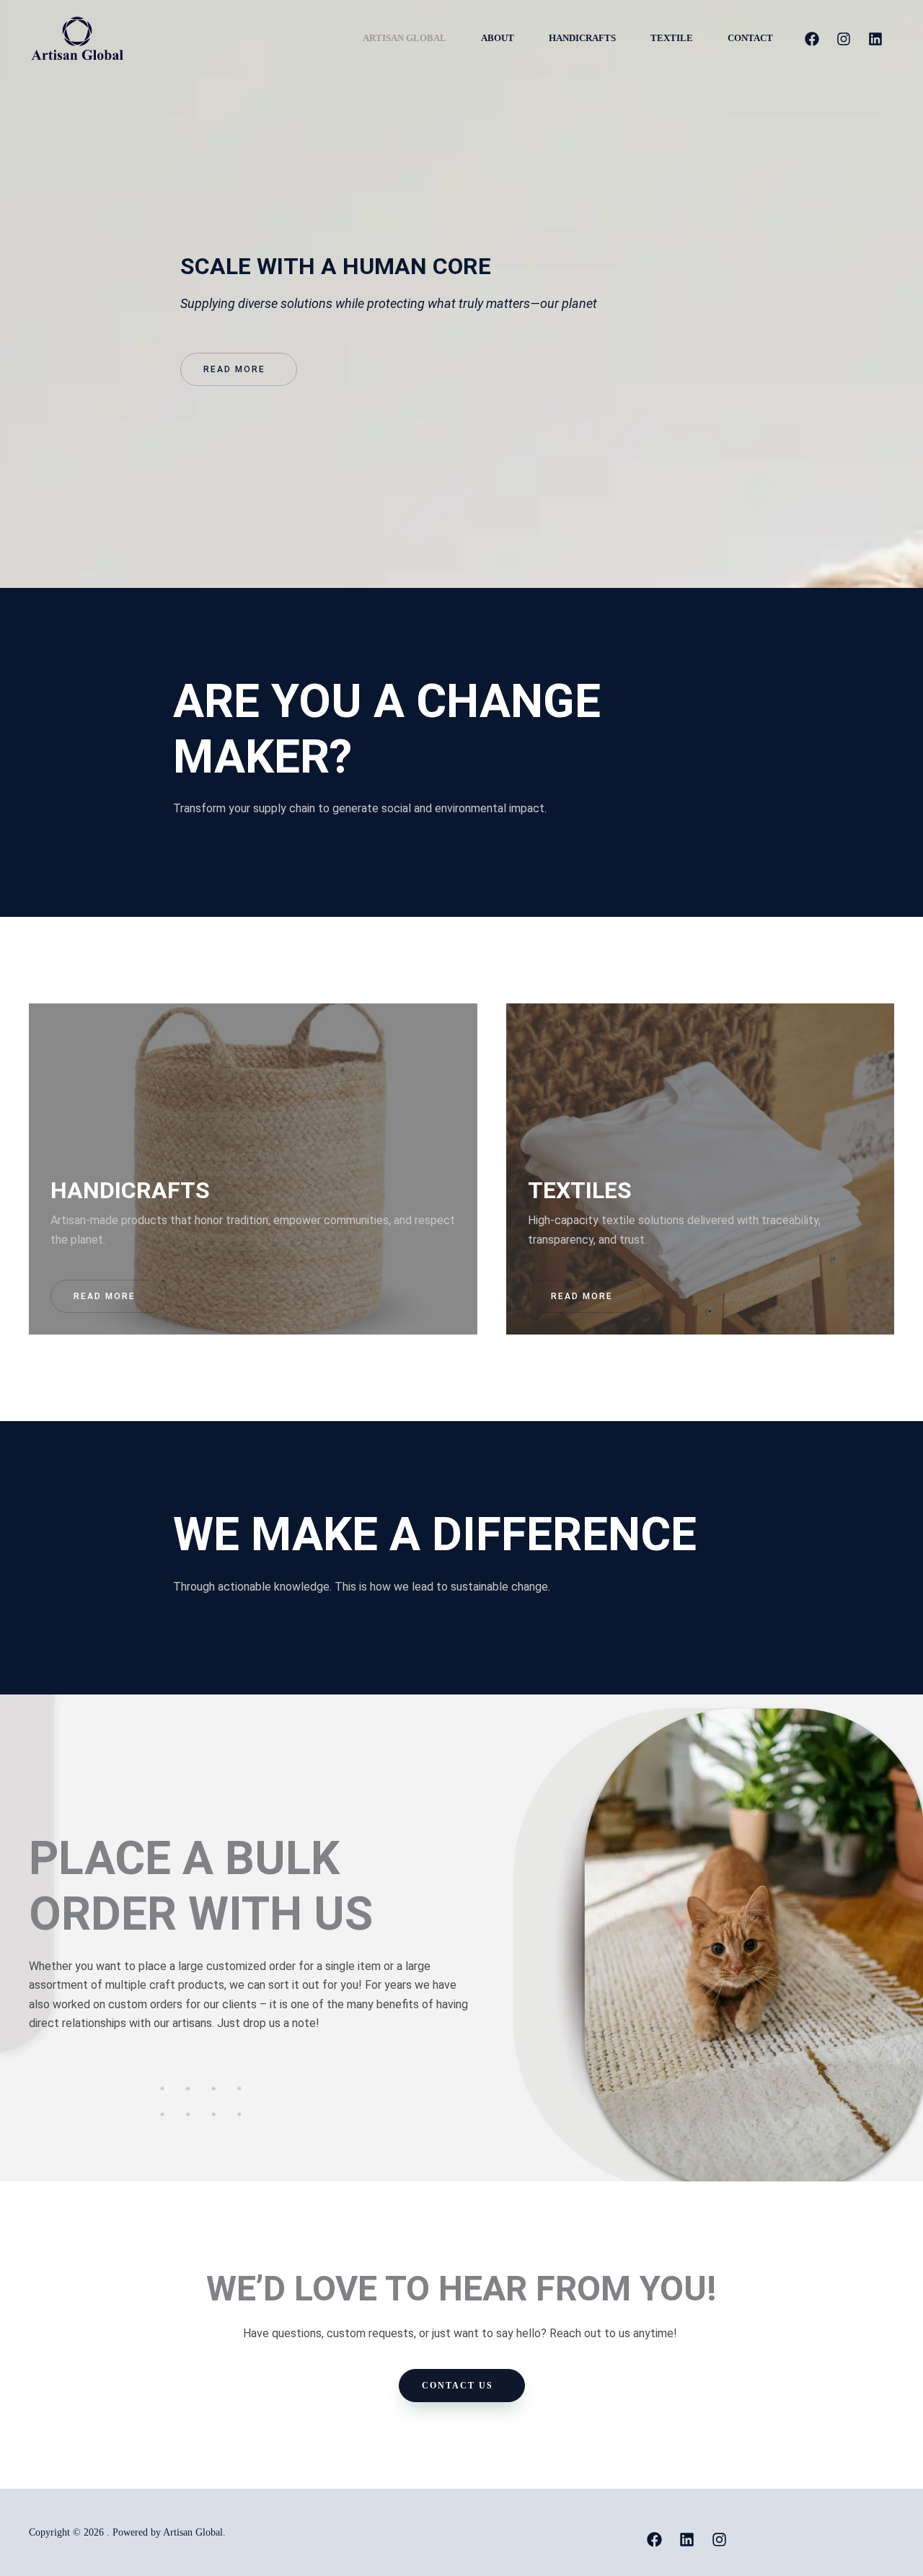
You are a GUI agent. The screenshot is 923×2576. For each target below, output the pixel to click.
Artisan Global (405, 38)
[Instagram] (844, 39)
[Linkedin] (875, 39)
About (498, 38)
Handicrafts (582, 38)
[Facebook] (812, 39)
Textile (672, 38)
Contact (750, 38)
